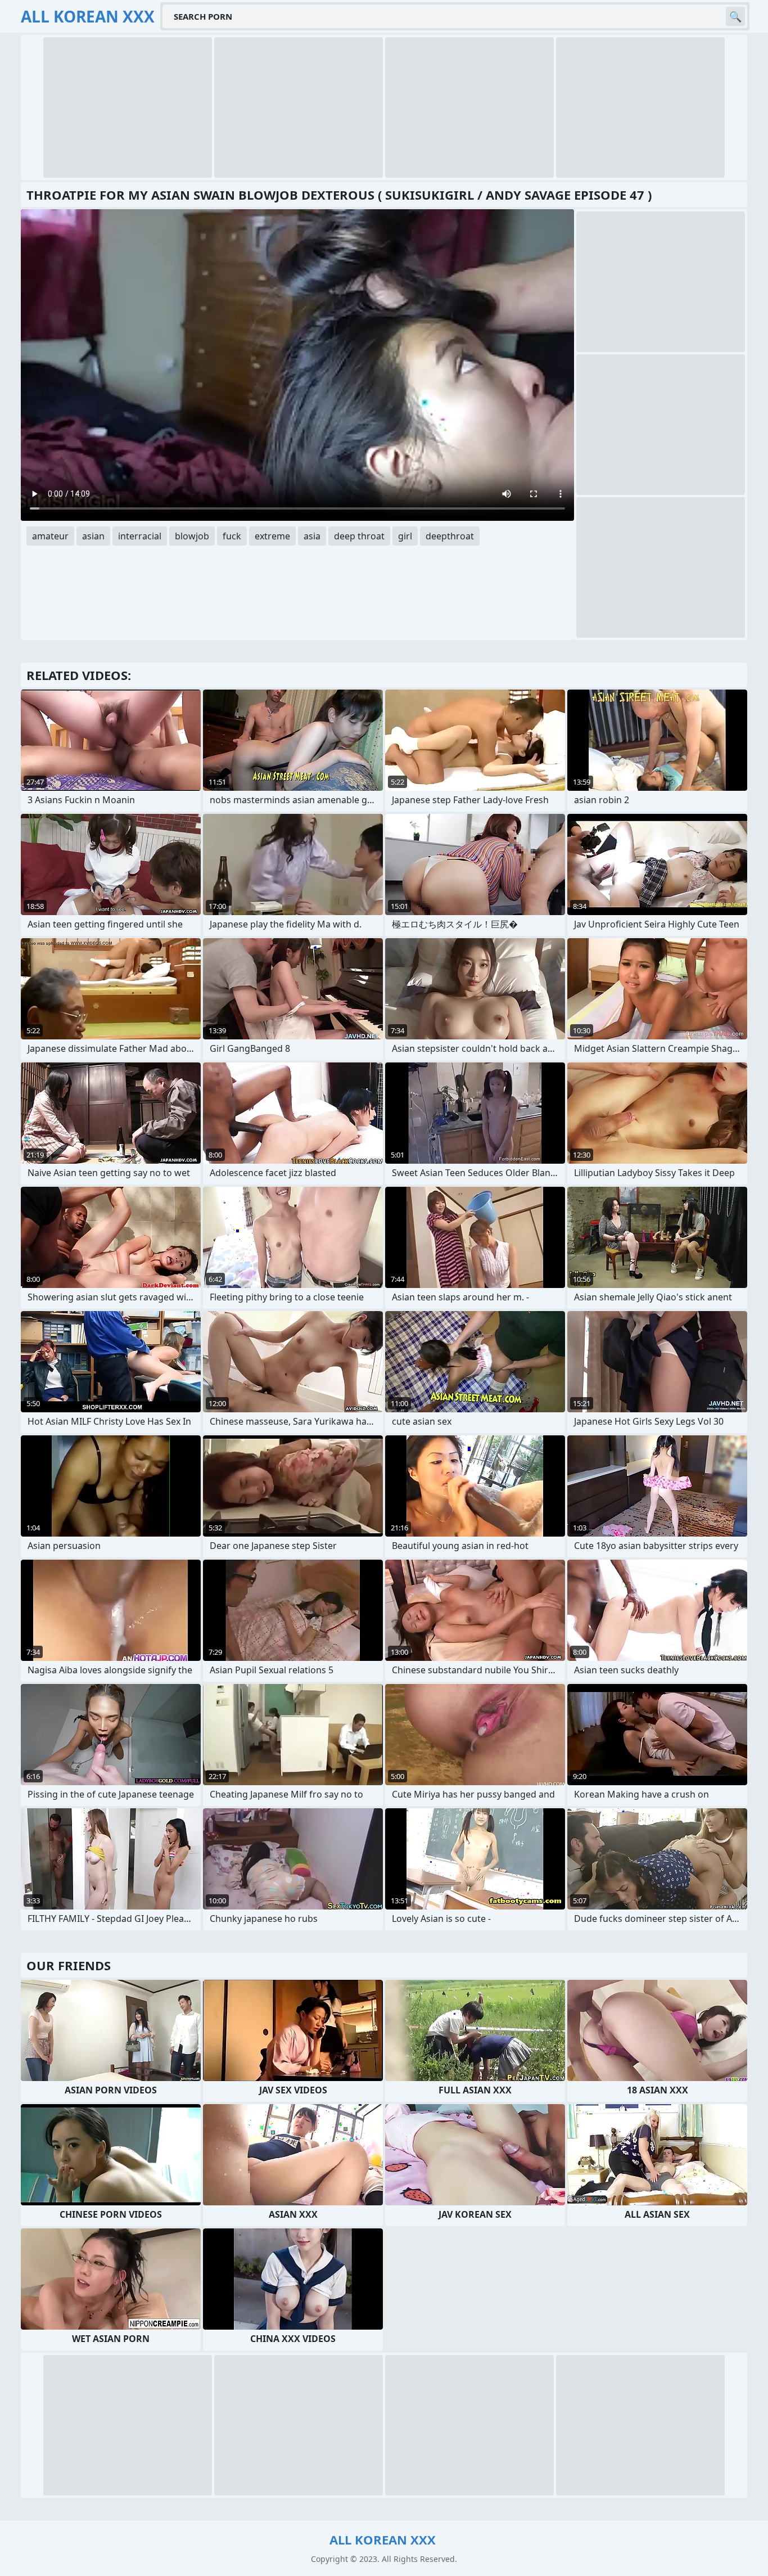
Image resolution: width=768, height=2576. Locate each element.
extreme (272, 536)
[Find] (735, 16)
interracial (140, 536)
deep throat (359, 536)
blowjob (192, 536)
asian (93, 536)
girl (405, 536)
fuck (232, 536)
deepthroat (450, 536)
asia (312, 536)
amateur (50, 536)
